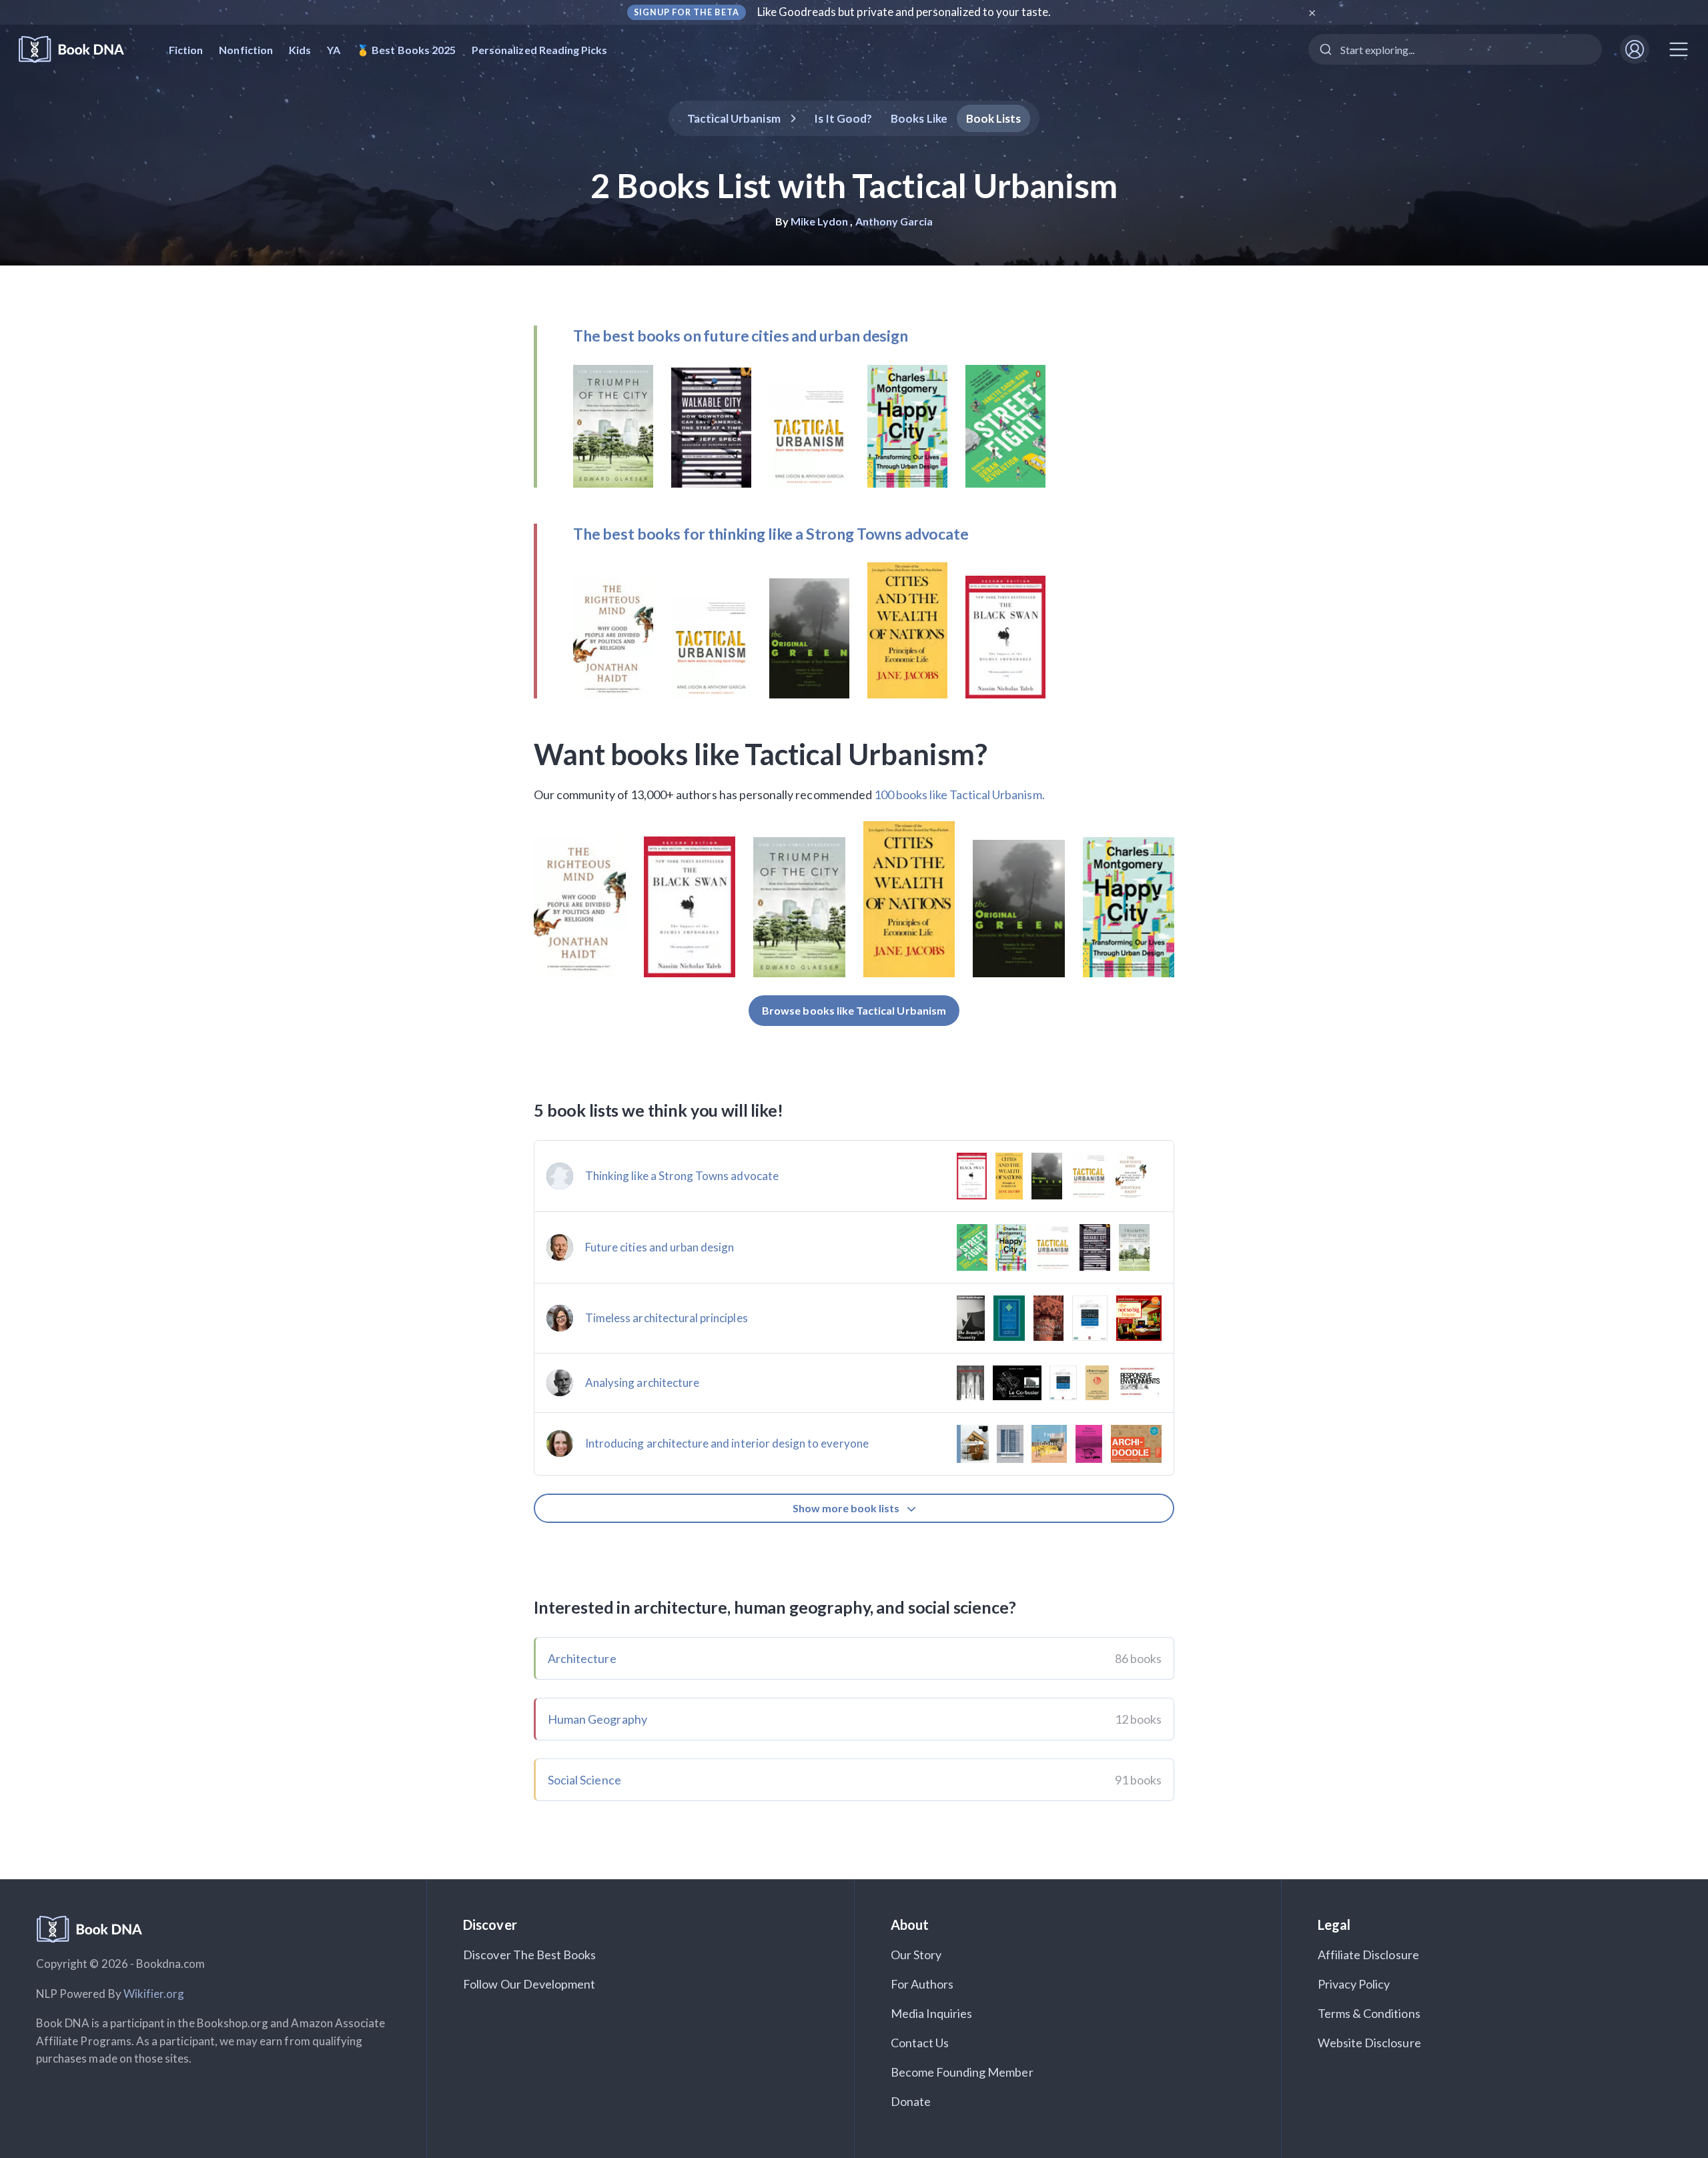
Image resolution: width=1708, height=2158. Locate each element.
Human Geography (597, 1719)
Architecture (582, 1658)
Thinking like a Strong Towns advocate (682, 1176)
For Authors (922, 1984)
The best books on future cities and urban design (741, 336)
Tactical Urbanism (734, 118)
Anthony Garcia (894, 221)
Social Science (584, 1780)
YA (334, 50)
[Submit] (1325, 49)
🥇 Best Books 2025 (406, 50)
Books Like (919, 118)
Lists (994, 118)
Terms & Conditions (1369, 2013)
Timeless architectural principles (667, 1318)
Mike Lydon (820, 221)
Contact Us (920, 2043)
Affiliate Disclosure (1368, 1955)
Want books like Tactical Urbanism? (761, 754)
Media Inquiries (932, 2013)
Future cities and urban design (660, 1247)
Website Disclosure (1369, 2043)
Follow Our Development (529, 1984)
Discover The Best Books (529, 1955)
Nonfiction (246, 50)
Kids (300, 50)
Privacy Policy (1354, 1984)
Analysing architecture (642, 1383)
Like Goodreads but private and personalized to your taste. (904, 12)
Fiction (186, 50)
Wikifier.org (154, 1994)
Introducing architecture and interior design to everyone (727, 1443)
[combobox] (1455, 49)
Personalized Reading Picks (539, 50)
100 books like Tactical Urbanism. (959, 794)
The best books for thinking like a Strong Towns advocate (771, 534)
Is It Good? (843, 118)
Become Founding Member (962, 2072)
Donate (911, 2101)
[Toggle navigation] (1679, 49)
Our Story (916, 1955)
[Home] (80, 50)
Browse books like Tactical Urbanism (854, 1010)
